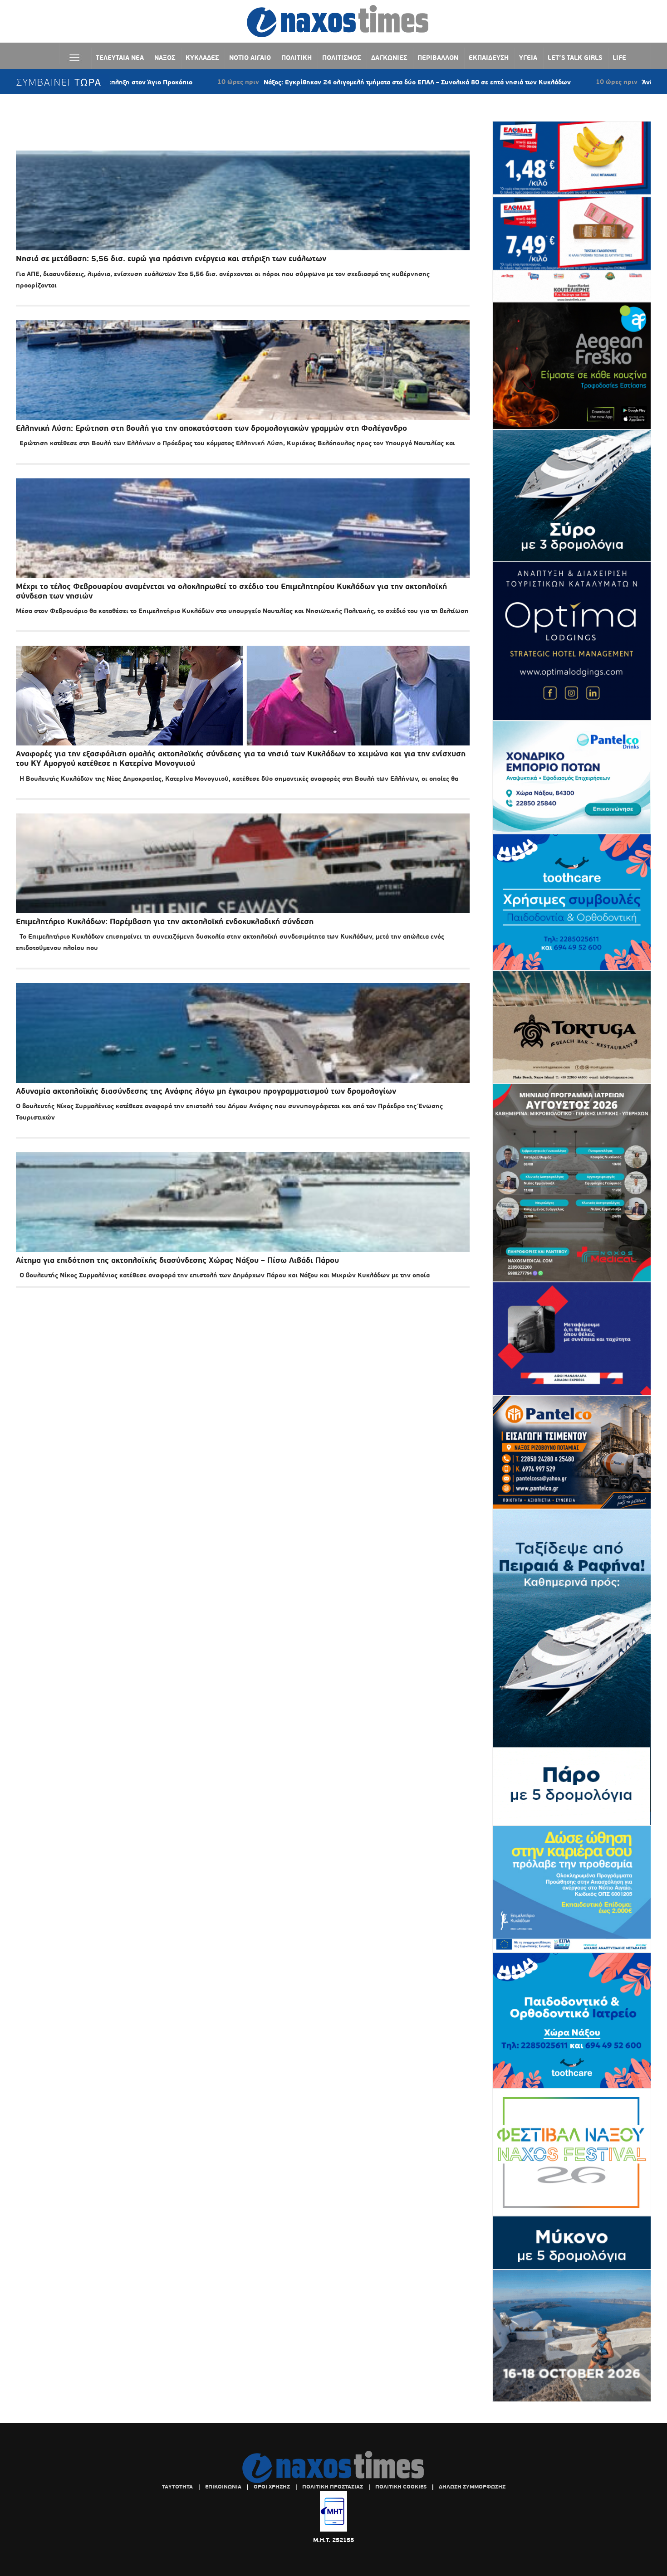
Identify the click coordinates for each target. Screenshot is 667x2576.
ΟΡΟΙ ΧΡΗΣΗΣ (272, 2487)
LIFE (619, 58)
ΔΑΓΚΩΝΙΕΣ (389, 58)
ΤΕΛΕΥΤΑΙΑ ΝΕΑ (120, 58)
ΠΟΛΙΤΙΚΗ (297, 58)
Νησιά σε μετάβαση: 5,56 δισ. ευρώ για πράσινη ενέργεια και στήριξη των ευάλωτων (171, 259)
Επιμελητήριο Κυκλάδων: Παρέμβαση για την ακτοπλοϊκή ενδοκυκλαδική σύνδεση (165, 922)
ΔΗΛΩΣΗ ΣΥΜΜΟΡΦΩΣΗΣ (472, 2487)
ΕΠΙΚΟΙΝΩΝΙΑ (223, 2487)
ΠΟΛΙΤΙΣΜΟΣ (341, 58)
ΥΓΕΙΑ (528, 58)
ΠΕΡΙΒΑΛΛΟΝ (438, 58)
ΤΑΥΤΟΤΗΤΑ (177, 2487)
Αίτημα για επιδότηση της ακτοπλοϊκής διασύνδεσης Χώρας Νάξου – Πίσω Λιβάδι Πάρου (177, 1260)
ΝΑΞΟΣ (165, 58)
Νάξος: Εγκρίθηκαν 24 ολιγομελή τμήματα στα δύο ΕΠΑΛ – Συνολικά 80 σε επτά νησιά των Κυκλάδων (301, 82)
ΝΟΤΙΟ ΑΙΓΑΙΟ (250, 58)
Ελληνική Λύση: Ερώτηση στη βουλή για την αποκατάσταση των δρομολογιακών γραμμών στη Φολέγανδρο (211, 428)
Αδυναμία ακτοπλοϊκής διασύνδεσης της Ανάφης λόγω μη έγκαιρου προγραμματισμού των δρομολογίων (206, 1091)
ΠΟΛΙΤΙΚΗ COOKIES (401, 2487)
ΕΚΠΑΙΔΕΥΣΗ (489, 58)
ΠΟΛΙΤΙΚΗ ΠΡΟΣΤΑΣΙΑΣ (333, 2487)
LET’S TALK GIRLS (575, 58)
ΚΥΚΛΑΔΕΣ (202, 58)
